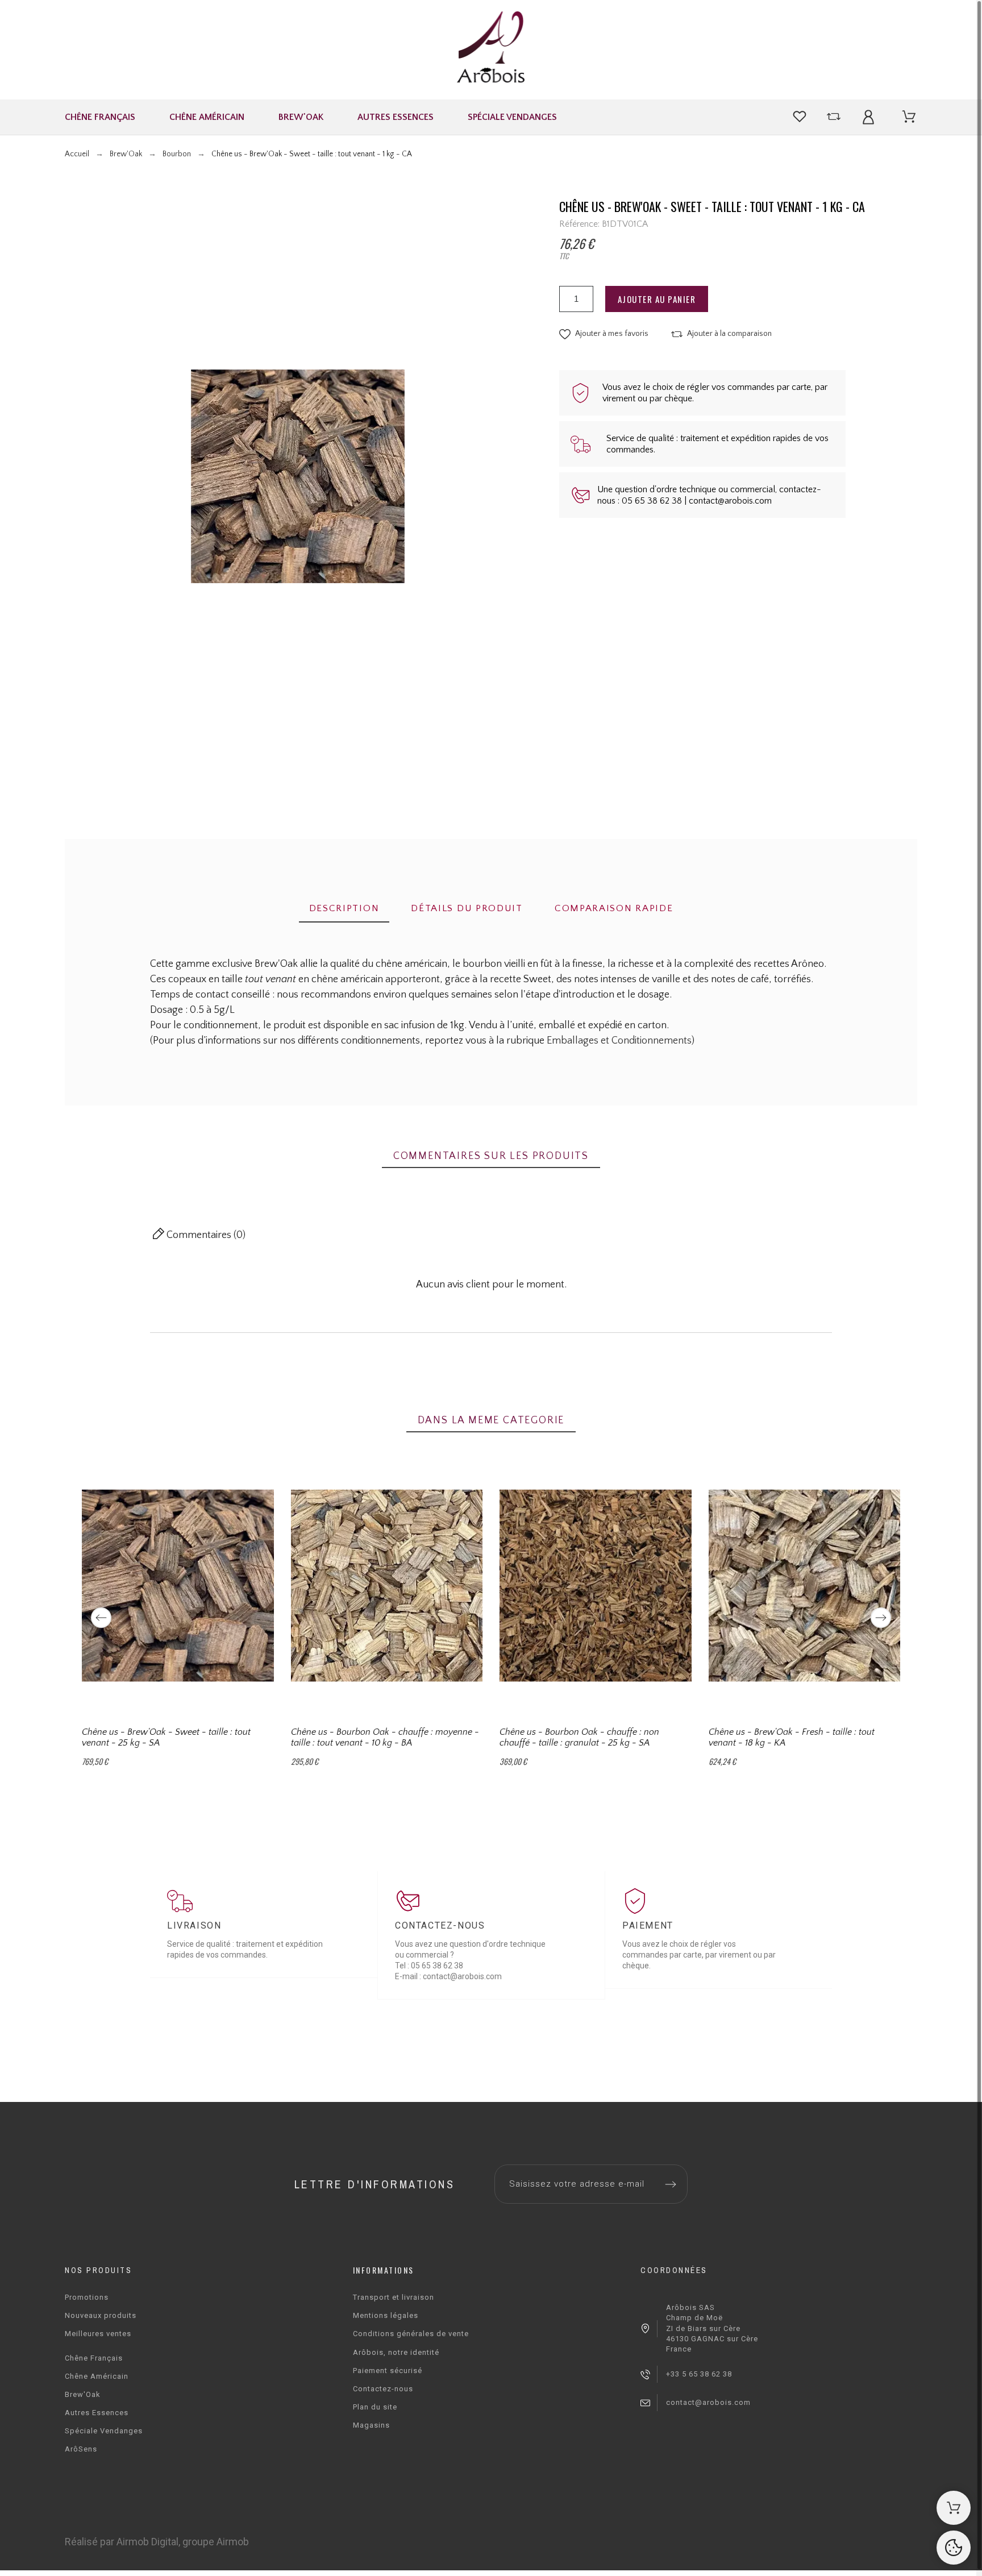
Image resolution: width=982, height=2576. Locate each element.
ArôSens (81, 2449)
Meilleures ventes (98, 2334)
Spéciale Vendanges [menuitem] (512, 117)
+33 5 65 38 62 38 (699, 2374)
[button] (604, 334)
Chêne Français (94, 2358)
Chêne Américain (97, 2376)
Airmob (233, 2542)
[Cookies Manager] (954, 2548)
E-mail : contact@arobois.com (448, 1976)
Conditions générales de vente (411, 2334)
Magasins (371, 2425)
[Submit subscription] (671, 2184)
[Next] (881, 1618)
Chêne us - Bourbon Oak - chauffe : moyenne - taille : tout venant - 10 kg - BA (385, 1737)
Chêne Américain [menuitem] (207, 117)
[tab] (344, 909)
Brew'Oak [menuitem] (301, 117)
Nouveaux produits (101, 2315)
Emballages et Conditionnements (619, 1041)
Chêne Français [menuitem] (100, 117)
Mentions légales (386, 2315)
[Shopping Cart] (954, 2508)
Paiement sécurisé (388, 2371)
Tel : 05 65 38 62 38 (429, 1966)
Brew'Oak (83, 2394)
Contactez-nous (383, 2389)
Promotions (87, 2297)
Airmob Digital (147, 2542)
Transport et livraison (394, 2297)
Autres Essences (97, 2413)
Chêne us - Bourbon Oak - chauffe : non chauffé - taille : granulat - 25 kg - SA (579, 1737)
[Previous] (101, 1618)
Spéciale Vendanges (104, 2431)
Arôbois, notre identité (396, 2352)
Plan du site (375, 2407)
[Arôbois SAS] (491, 50)
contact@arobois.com (708, 2402)
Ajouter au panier (657, 299)
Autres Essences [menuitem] (396, 117)
